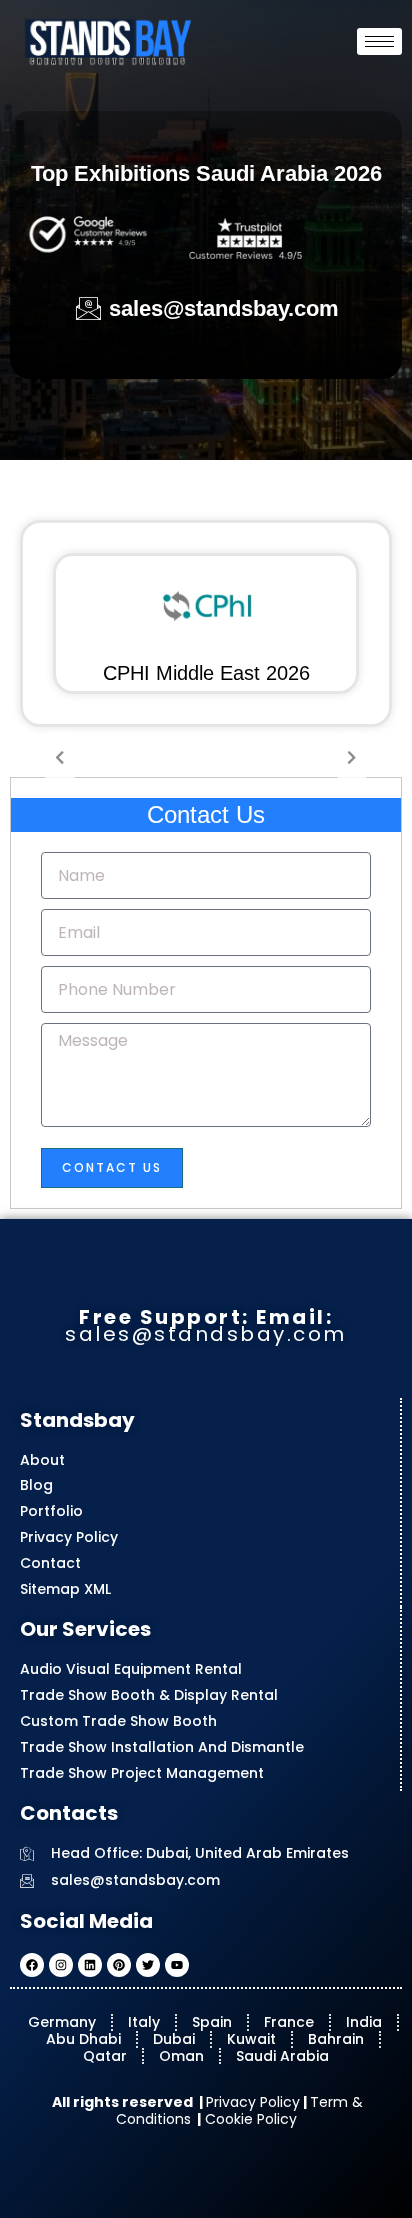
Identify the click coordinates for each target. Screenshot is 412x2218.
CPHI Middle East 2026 (206, 673)
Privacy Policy (253, 2102)
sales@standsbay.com (206, 1334)
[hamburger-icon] (379, 41)
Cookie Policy (249, 2119)
